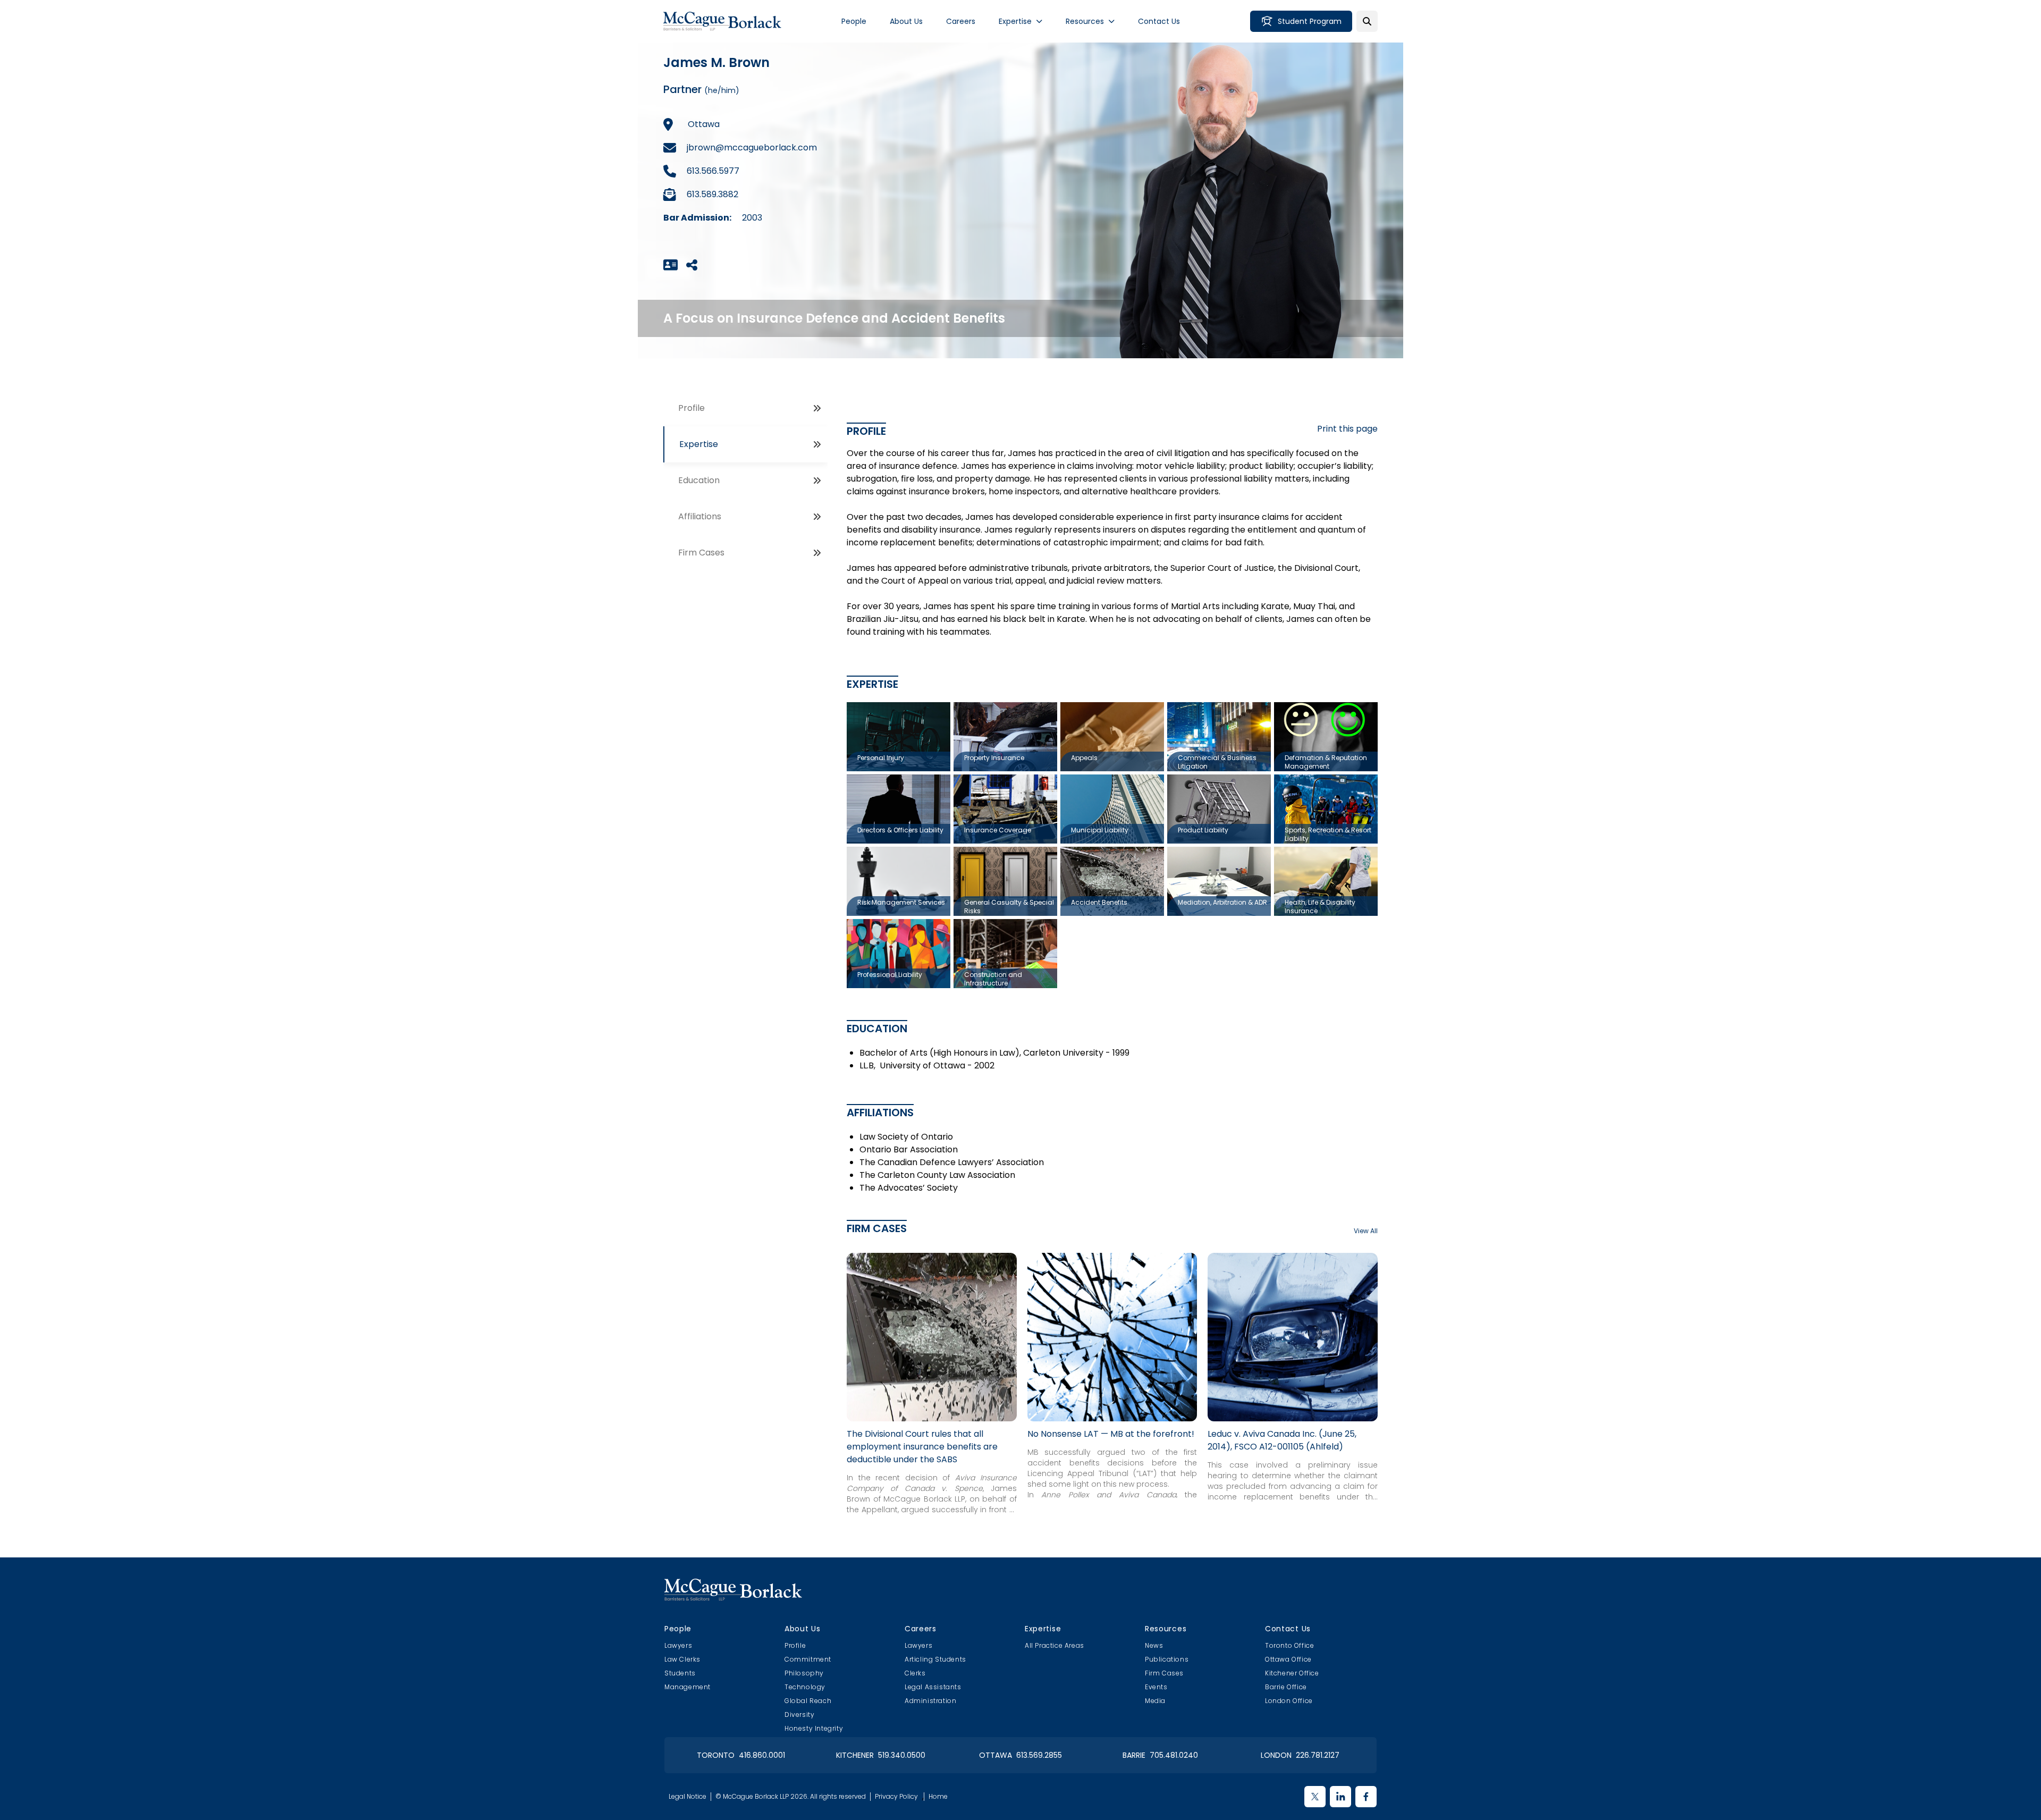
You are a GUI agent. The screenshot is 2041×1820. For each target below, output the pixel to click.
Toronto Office (1289, 1645)
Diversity (799, 1714)
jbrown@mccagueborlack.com (752, 148)
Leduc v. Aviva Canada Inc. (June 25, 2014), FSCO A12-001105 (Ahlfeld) (1282, 1440)
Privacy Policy (896, 1797)
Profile (691, 408)
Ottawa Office (1288, 1659)
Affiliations (700, 516)
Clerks (915, 1673)
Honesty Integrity (814, 1728)
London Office (1289, 1701)
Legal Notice (688, 1797)
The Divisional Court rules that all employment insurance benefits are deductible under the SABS (922, 1447)
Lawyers (678, 1645)
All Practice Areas (1055, 1645)
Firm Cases (701, 553)
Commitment (808, 1659)
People (854, 21)
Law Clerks (682, 1659)
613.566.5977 (713, 171)
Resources (1085, 21)
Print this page (1347, 429)
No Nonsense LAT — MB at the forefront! (1111, 1434)
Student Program (1310, 21)
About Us (906, 21)
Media (1155, 1701)
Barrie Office (1286, 1687)
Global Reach (808, 1701)
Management (688, 1687)
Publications (1167, 1659)
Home (938, 1797)
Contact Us (1159, 21)
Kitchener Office (1292, 1673)
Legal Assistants (933, 1687)
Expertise (1015, 21)
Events (1156, 1687)
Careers (961, 21)
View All (1366, 1231)
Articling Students (935, 1659)
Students (680, 1673)
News (1154, 1645)
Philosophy (804, 1673)
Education (699, 480)
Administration (930, 1701)
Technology (805, 1687)
